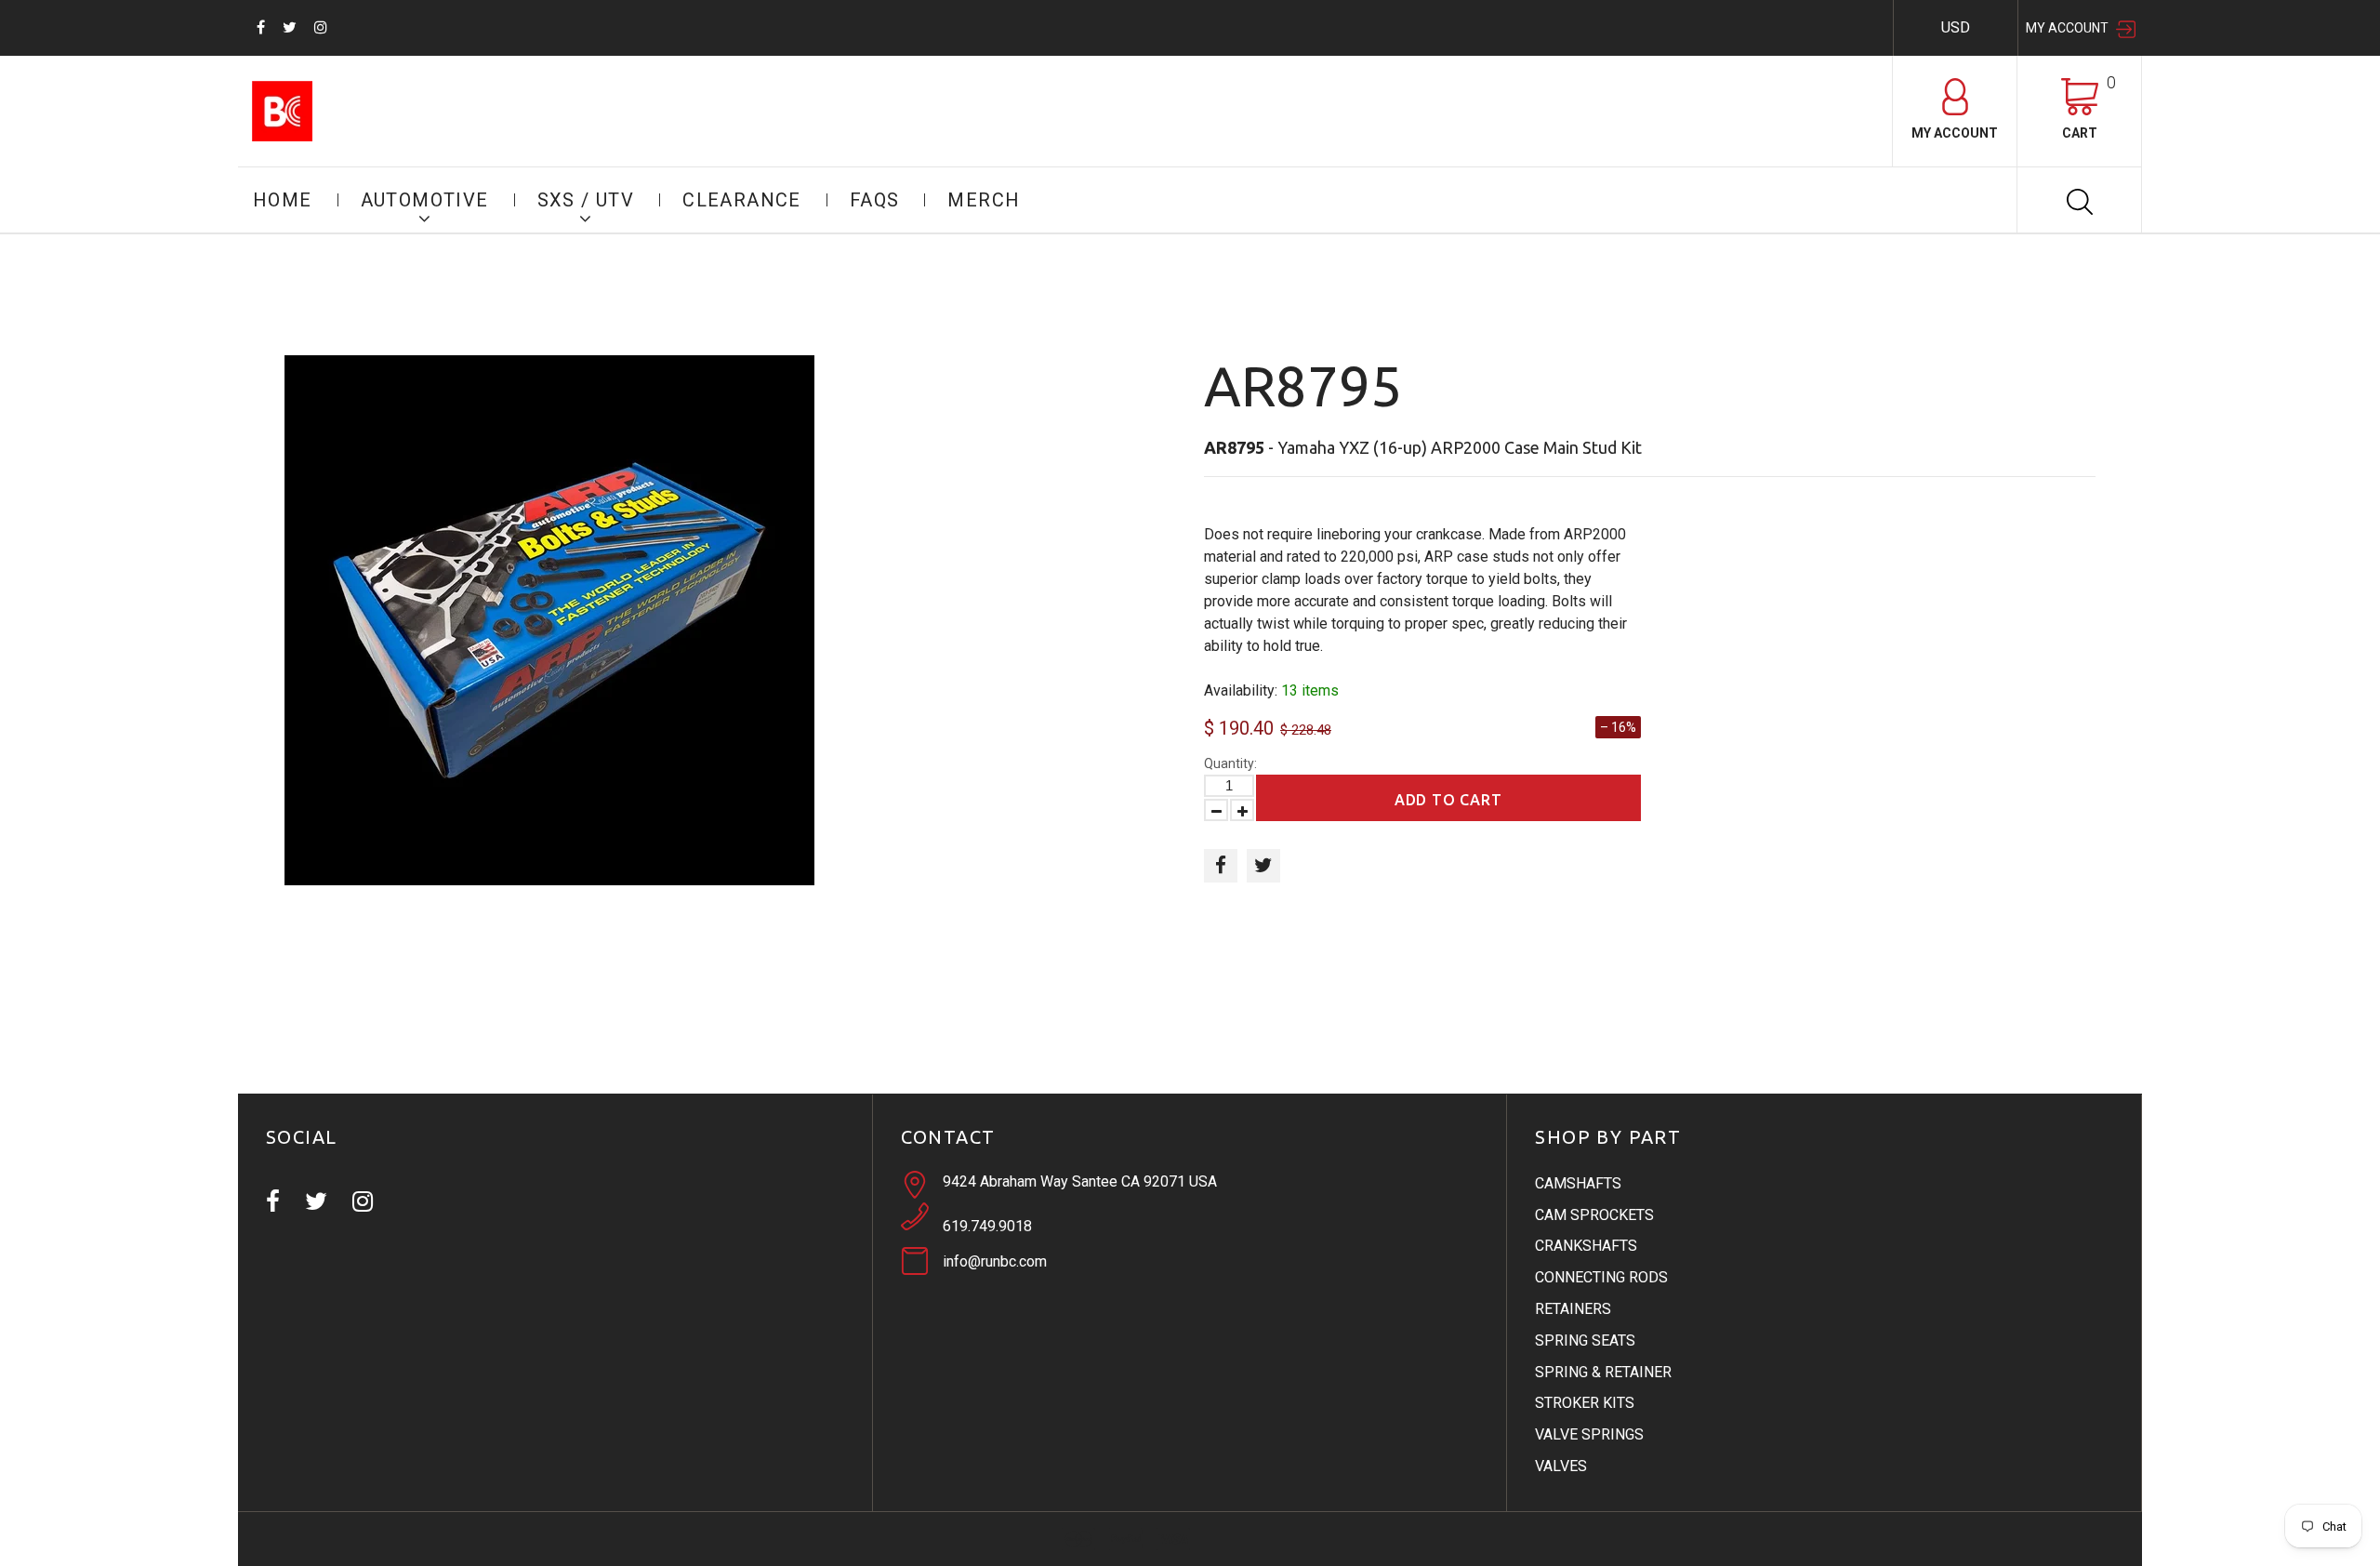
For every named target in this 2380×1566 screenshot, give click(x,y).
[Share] (1221, 866)
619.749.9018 (987, 1226)
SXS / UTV (586, 200)
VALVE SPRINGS (1589, 1434)
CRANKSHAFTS (1586, 1246)
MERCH (984, 200)
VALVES (1561, 1466)
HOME (283, 200)
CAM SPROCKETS (1594, 1215)
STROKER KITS (1585, 1403)
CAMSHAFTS (1578, 1183)
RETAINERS (1573, 1309)
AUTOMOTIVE (425, 200)
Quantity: (1230, 763)
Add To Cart (1448, 800)
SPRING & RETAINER (1603, 1372)
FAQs (875, 200)
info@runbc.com (995, 1261)
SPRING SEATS (1585, 1340)
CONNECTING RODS (1601, 1277)
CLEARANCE (742, 200)
